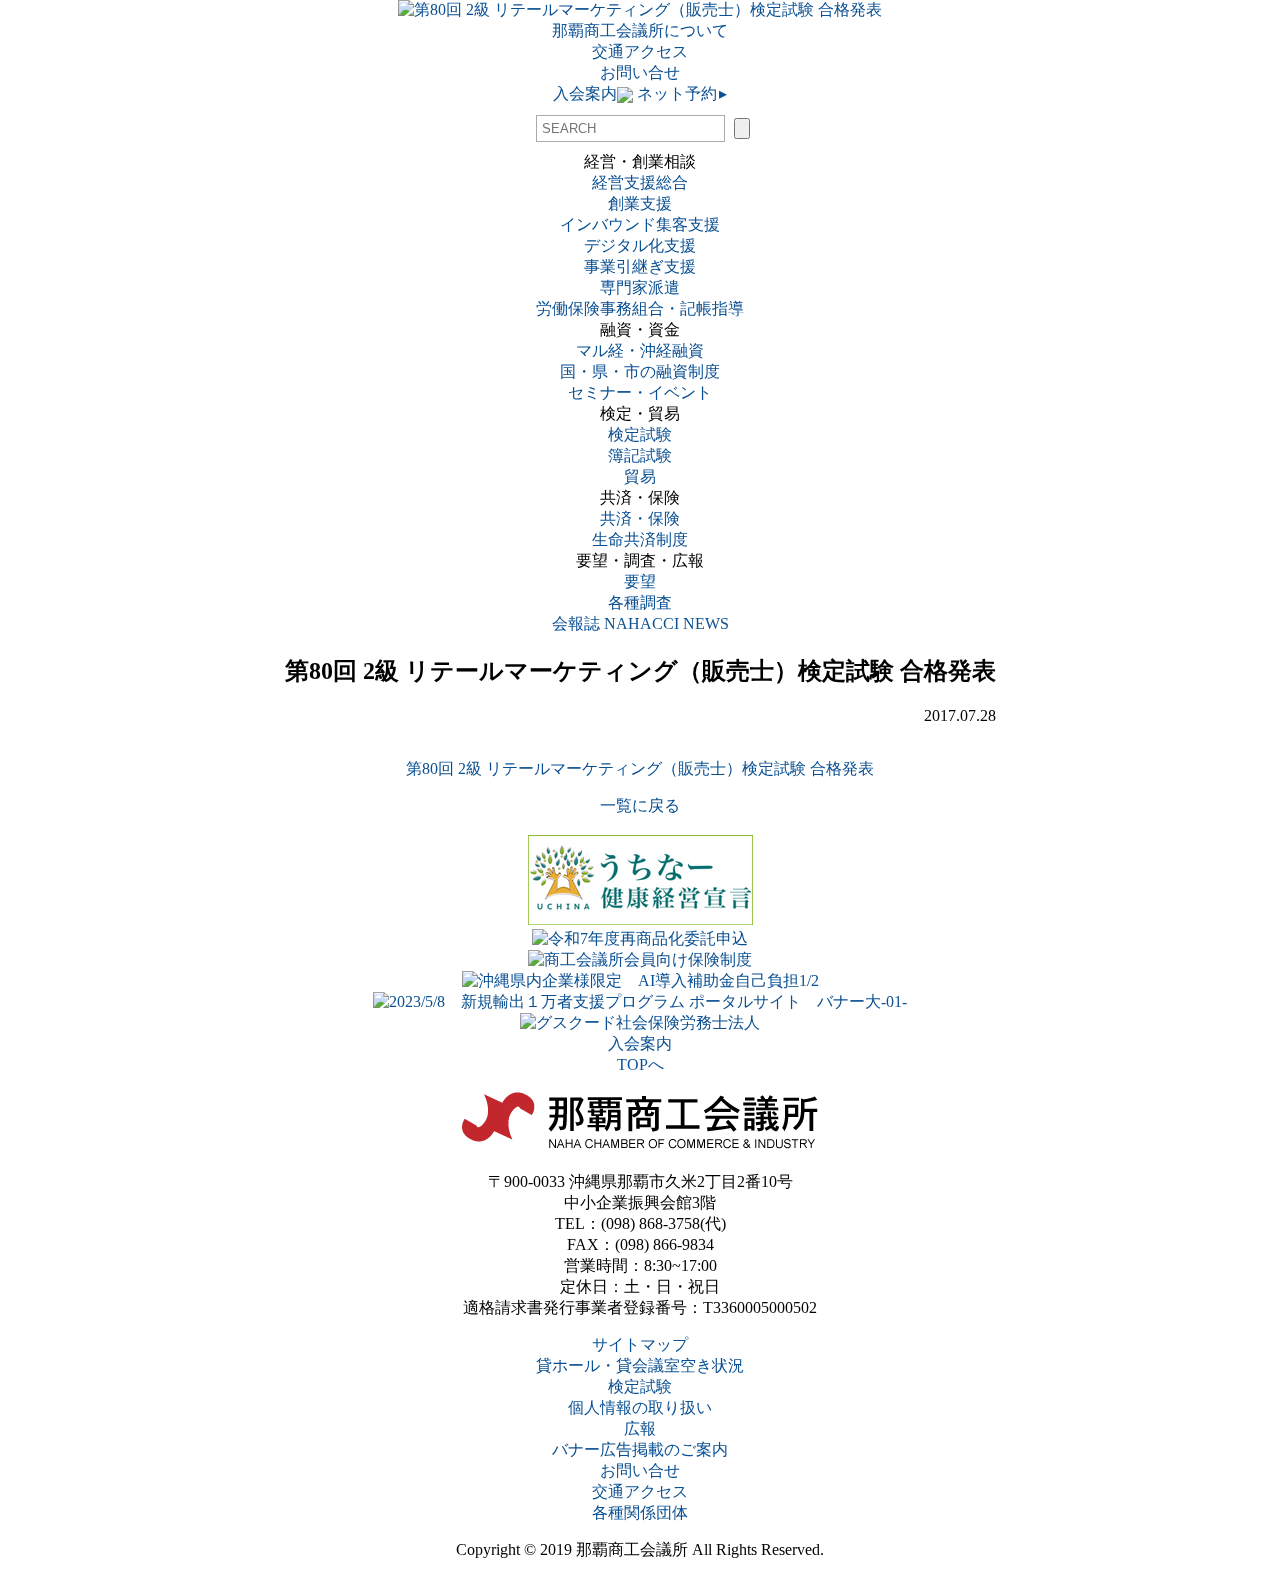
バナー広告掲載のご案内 (640, 1449)
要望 (640, 581)
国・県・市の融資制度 (640, 371)
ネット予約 (680, 93)
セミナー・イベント (640, 392)
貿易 (640, 476)
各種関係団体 (640, 1512)
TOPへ (640, 1064)
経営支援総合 (640, 182)
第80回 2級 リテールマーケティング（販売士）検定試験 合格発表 (640, 768)
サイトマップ (640, 1344)
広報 (640, 1428)
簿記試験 (640, 455)
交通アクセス (640, 51)
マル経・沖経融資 (640, 350)
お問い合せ (640, 72)
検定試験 (640, 434)
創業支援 (640, 203)
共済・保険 (640, 518)
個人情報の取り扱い (640, 1407)
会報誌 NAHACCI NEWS (640, 623)
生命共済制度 (640, 539)
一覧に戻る (640, 805)
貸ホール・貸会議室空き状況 (640, 1365)
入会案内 (585, 93)
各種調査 (648, 602)
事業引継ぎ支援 (640, 266)
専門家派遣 (640, 287)
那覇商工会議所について (640, 30)
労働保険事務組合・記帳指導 (640, 308)
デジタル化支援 (640, 245)
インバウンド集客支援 (640, 224)
